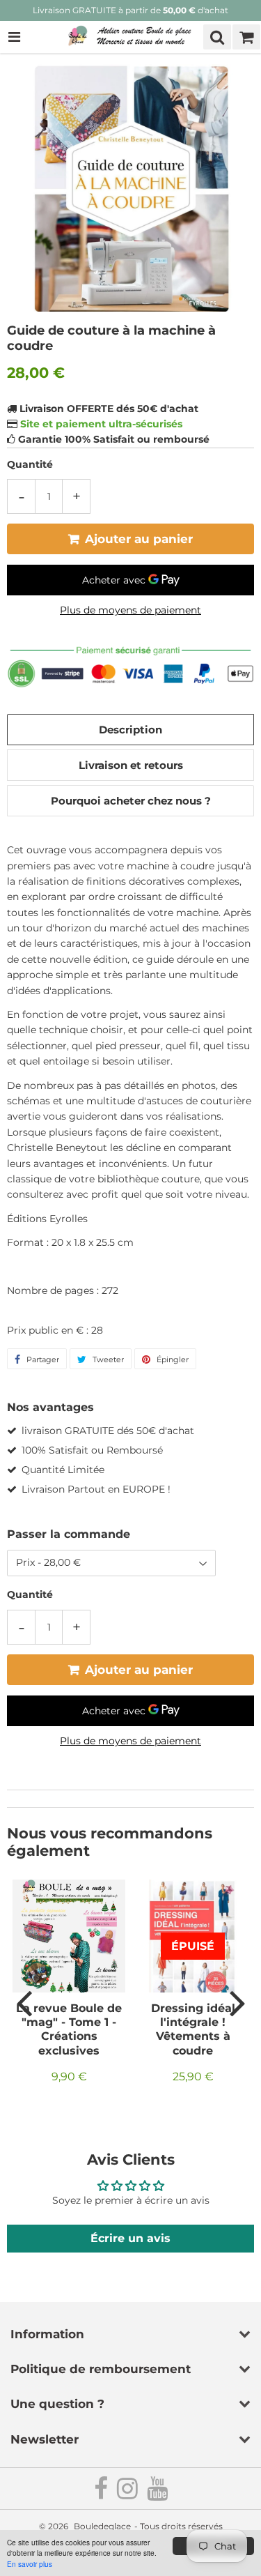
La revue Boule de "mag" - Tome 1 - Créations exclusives (69, 2029)
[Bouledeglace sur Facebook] (102, 2494)
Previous (24, 2002)
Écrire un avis (130, 2238)
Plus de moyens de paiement (130, 610)
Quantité (30, 464)
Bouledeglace (102, 2526)
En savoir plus (30, 2564)
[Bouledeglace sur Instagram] (128, 2494)
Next (237, 2002)
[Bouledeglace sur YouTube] (157, 2494)
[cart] (246, 37)
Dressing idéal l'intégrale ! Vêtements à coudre (193, 2029)
